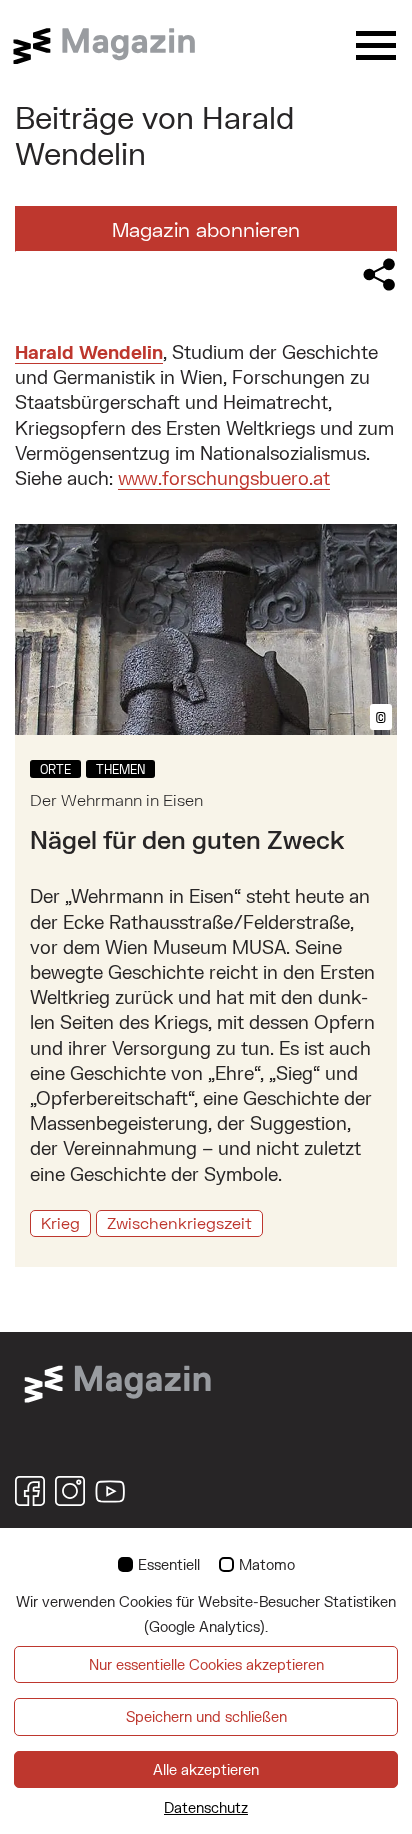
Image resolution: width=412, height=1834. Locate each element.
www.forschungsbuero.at (224, 478)
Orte (55, 769)
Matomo (267, 1564)
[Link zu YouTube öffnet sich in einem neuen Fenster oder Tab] (110, 1491)
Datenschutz (206, 1807)
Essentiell (169, 1564)
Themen (120, 769)
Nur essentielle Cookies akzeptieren (206, 1664)
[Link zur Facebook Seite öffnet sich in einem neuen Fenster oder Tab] (30, 1491)
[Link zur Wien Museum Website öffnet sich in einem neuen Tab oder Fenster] (117, 1382)
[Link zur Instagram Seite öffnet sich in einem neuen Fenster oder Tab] (70, 1491)
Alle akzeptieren (206, 1769)
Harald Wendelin (89, 352)
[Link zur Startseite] (115, 46)
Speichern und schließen (206, 1716)
